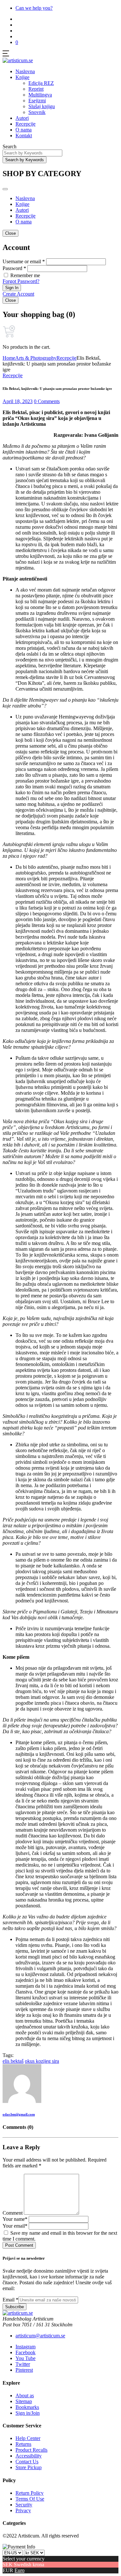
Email (10, 2300)
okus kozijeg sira (42, 2061)
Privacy (23, 2510)
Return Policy (30, 2493)
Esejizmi (37, 101)
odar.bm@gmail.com (19, 2114)
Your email (15, 2226)
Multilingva (40, 95)
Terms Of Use (30, 2499)
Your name (15, 2219)
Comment (13, 2213)
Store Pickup (29, 2467)
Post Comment (19, 2245)
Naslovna (25, 71)
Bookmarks (27, 2407)
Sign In (12, 288)
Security (24, 2505)
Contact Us (27, 2462)
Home (9, 358)
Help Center (28, 2438)
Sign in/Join (28, 2413)
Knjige (22, 77)
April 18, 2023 (18, 401)
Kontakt (24, 136)
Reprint (36, 89)
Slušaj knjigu (42, 106)
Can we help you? (34, 8)
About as (25, 2395)
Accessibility (29, 2456)
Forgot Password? (21, 281)
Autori (22, 118)
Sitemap (24, 2401)
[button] (17, 42)
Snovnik (37, 112)
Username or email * (24, 261)
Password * (14, 268)
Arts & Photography (36, 358)
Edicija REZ (41, 83)
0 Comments (47, 401)
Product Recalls (31, 2450)
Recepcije (25, 124)
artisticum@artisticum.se (40, 2336)
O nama (24, 130)
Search (10, 147)
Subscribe (15, 2307)
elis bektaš (13, 2061)
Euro (20, 2570)
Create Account (18, 294)
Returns (23, 2444)
